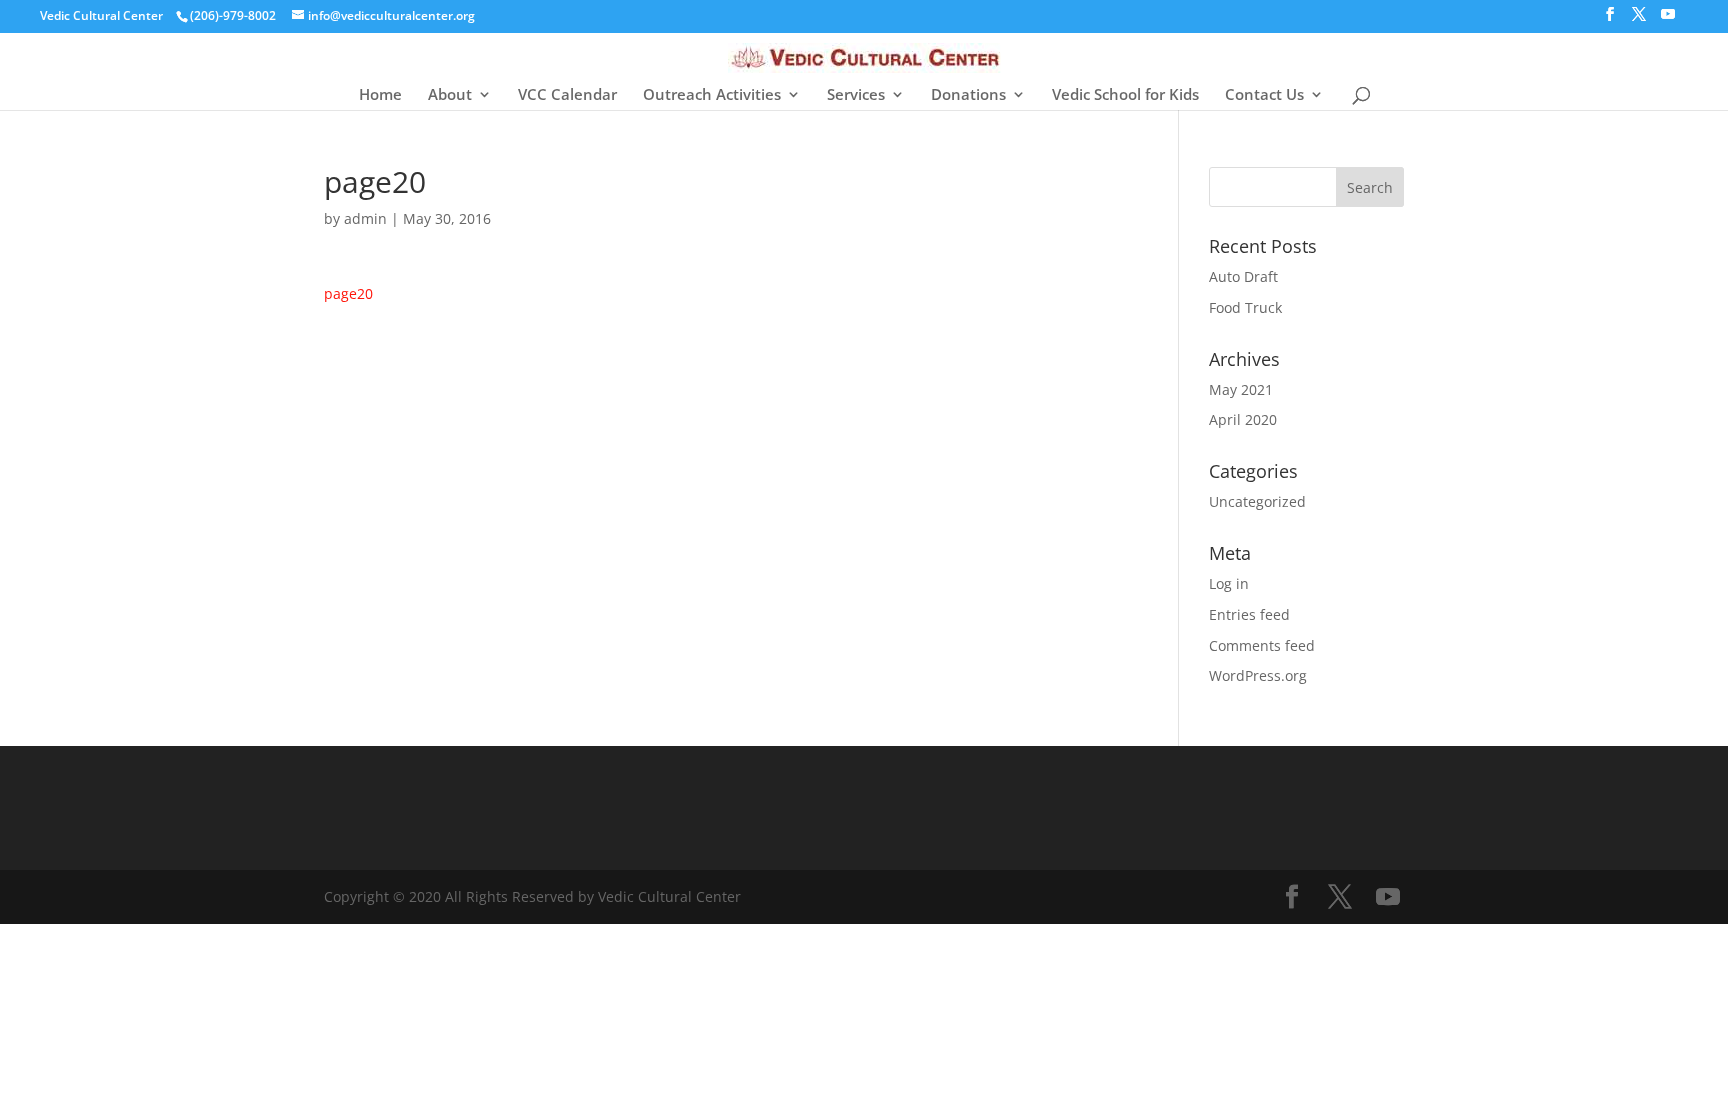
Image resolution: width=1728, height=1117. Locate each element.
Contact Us (1264, 95)
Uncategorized (1257, 501)
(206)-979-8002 (233, 15)
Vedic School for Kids (1125, 95)
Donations (968, 95)
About (450, 95)
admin (365, 218)
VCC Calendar (567, 95)
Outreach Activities (712, 95)
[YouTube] (1668, 20)
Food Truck (1245, 307)
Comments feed (1262, 645)
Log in (1229, 583)
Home (380, 95)
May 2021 (1241, 389)
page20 (348, 293)
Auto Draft (1243, 276)
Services (856, 95)
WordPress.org (1258, 675)
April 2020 (1243, 419)
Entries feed (1249, 614)
